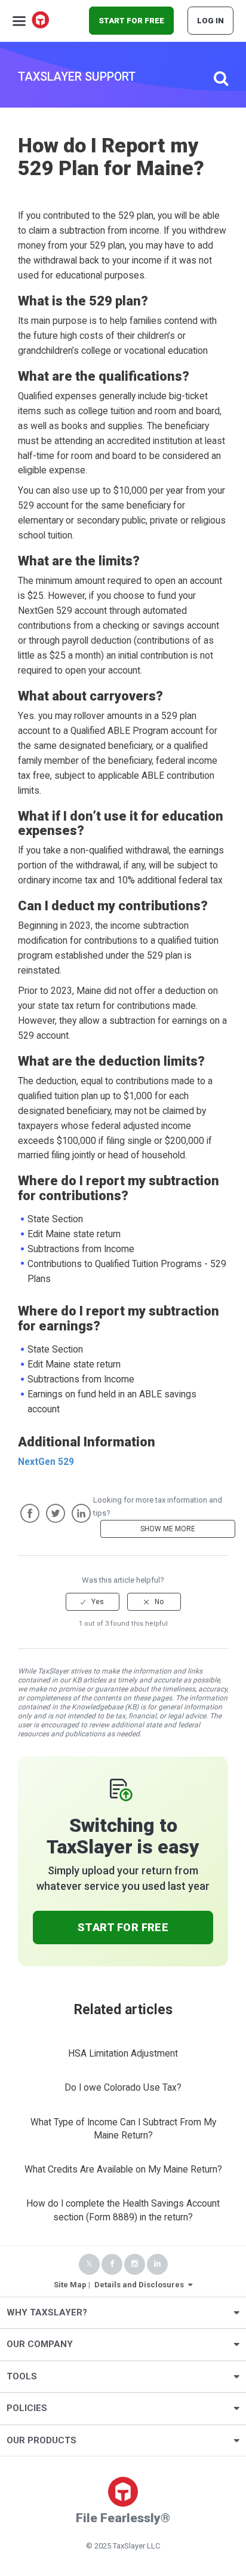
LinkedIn (81, 1513)
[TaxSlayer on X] (89, 2264)
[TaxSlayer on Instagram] (135, 2264)
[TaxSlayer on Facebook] (112, 2264)
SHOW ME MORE (168, 1529)
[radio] (93, 1602)
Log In (210, 21)
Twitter (56, 1513)
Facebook (30, 1513)
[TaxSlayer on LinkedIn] (157, 2264)
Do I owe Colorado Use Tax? (123, 2088)
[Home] (41, 21)
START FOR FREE (131, 21)
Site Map (70, 2285)
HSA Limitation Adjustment (123, 2054)
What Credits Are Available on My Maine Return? (123, 2170)
